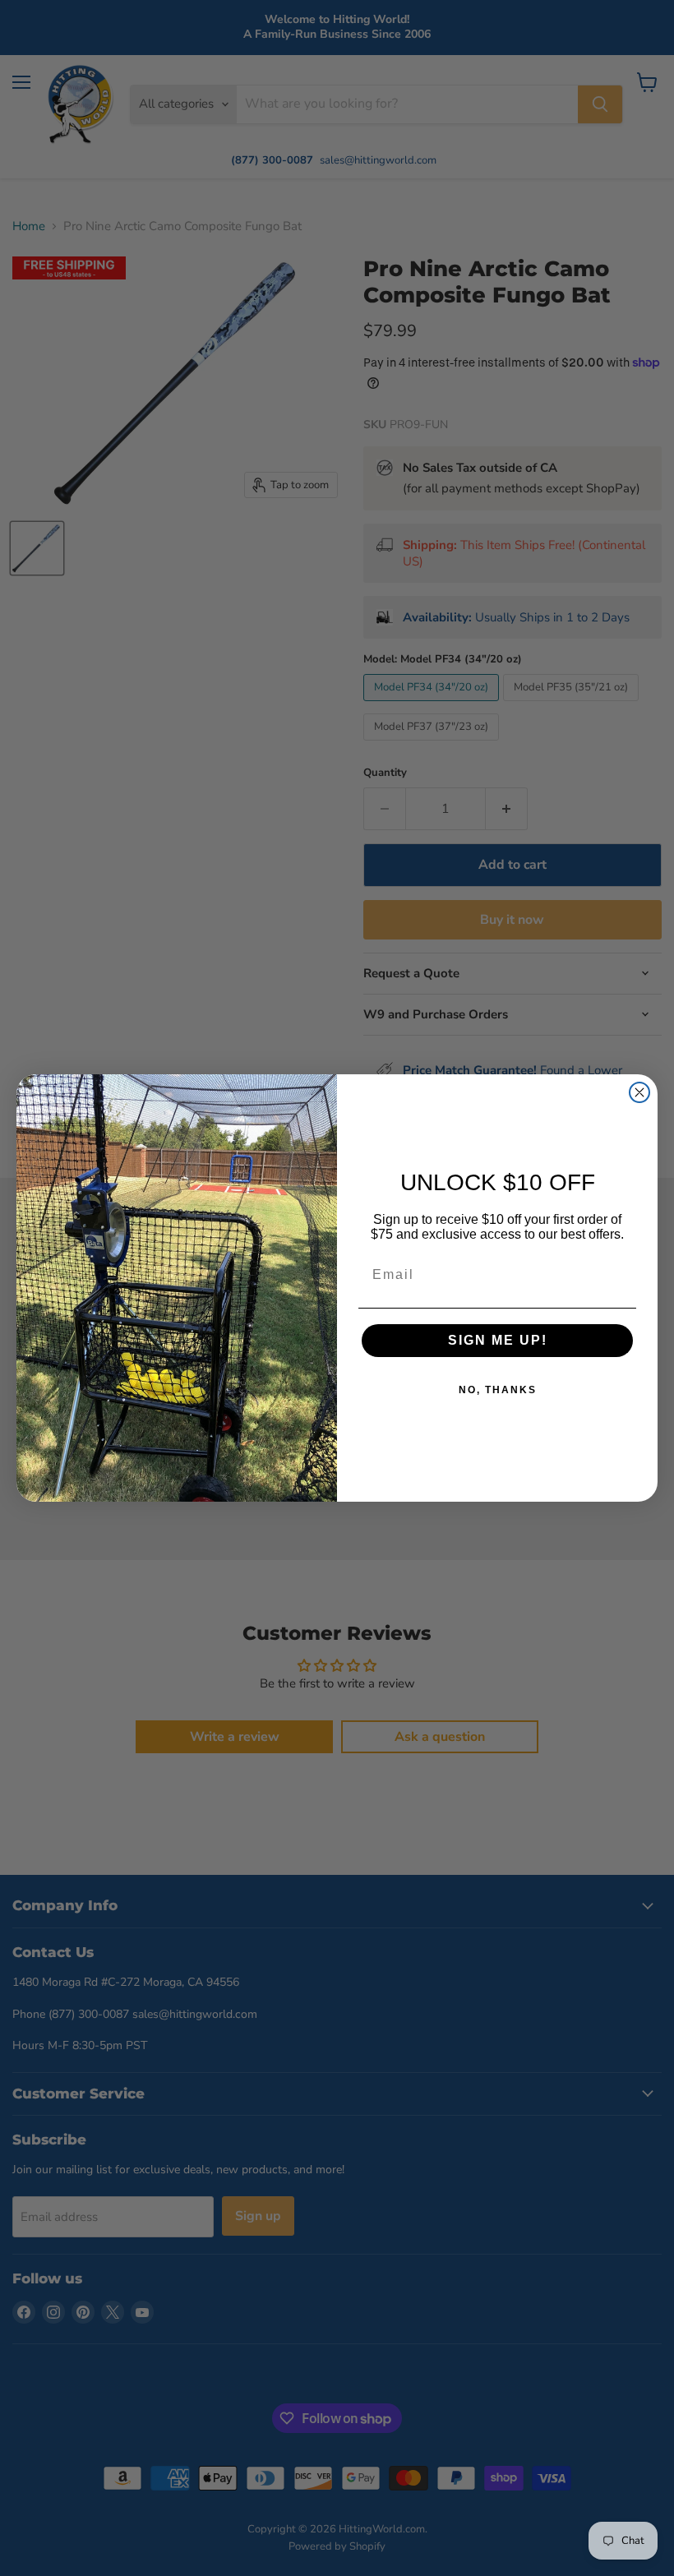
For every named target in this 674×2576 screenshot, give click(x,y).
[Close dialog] (639, 1092)
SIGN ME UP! (498, 1340)
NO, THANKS (498, 1390)
